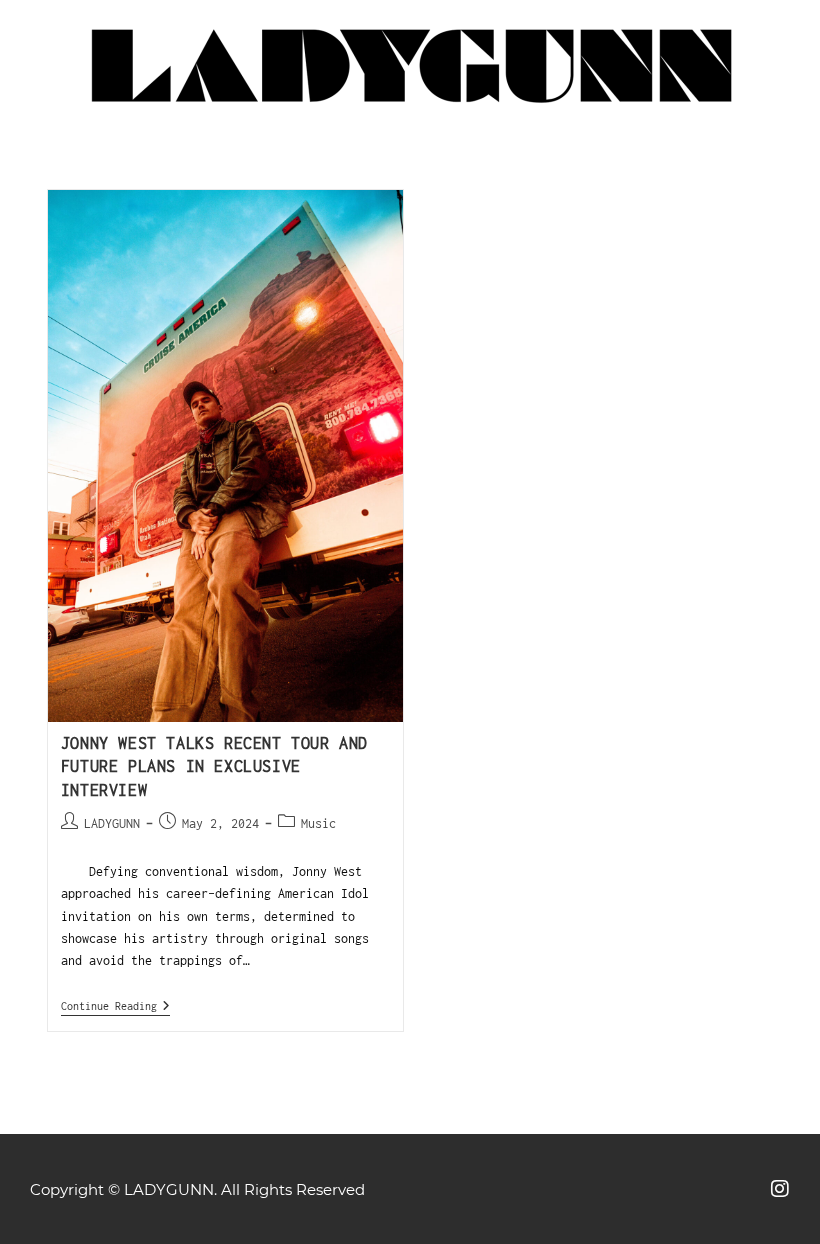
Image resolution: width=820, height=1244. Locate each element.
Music (318, 823)
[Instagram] (780, 1189)
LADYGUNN (112, 823)
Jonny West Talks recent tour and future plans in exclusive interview (214, 766)
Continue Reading (115, 1005)
